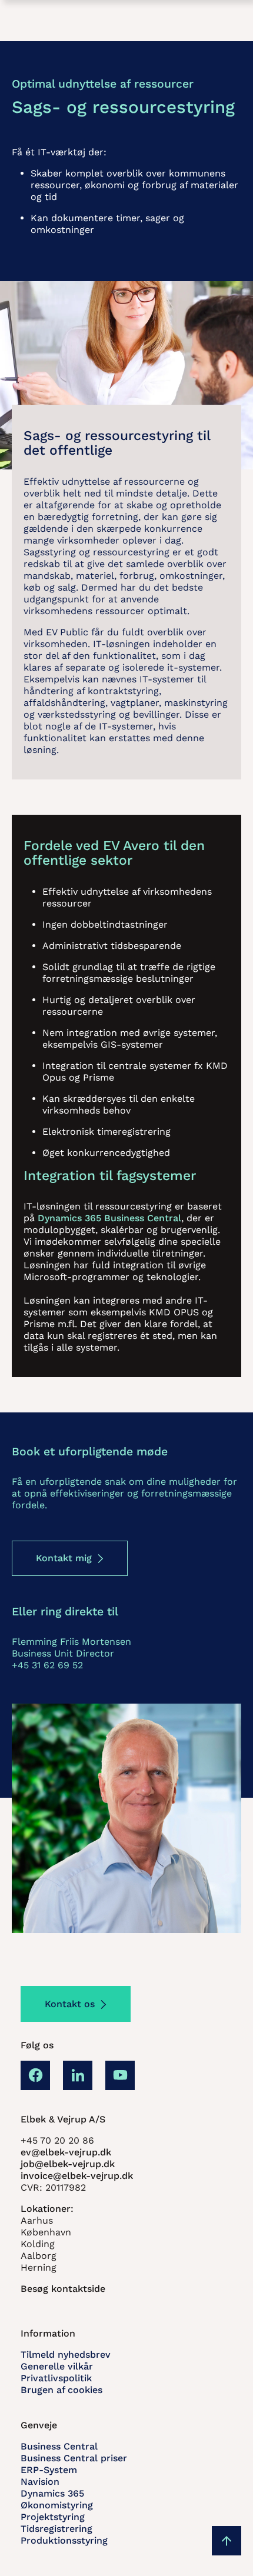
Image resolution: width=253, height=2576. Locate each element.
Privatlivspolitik (56, 2378)
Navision (40, 2482)
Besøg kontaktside (63, 2289)
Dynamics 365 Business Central (109, 1218)
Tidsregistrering (56, 2529)
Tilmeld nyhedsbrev (66, 2355)
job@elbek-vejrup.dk (68, 2164)
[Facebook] (35, 2075)
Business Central (59, 2446)
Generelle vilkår (57, 2366)
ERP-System (49, 2470)
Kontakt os (70, 2004)
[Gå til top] (227, 2541)
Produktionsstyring (64, 2540)
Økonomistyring (57, 2505)
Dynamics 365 (52, 2493)
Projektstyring (53, 2517)
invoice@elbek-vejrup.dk (77, 2176)
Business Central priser (74, 2458)
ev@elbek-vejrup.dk (66, 2152)
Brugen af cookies (61, 2390)
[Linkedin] (78, 2075)
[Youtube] (120, 2075)
